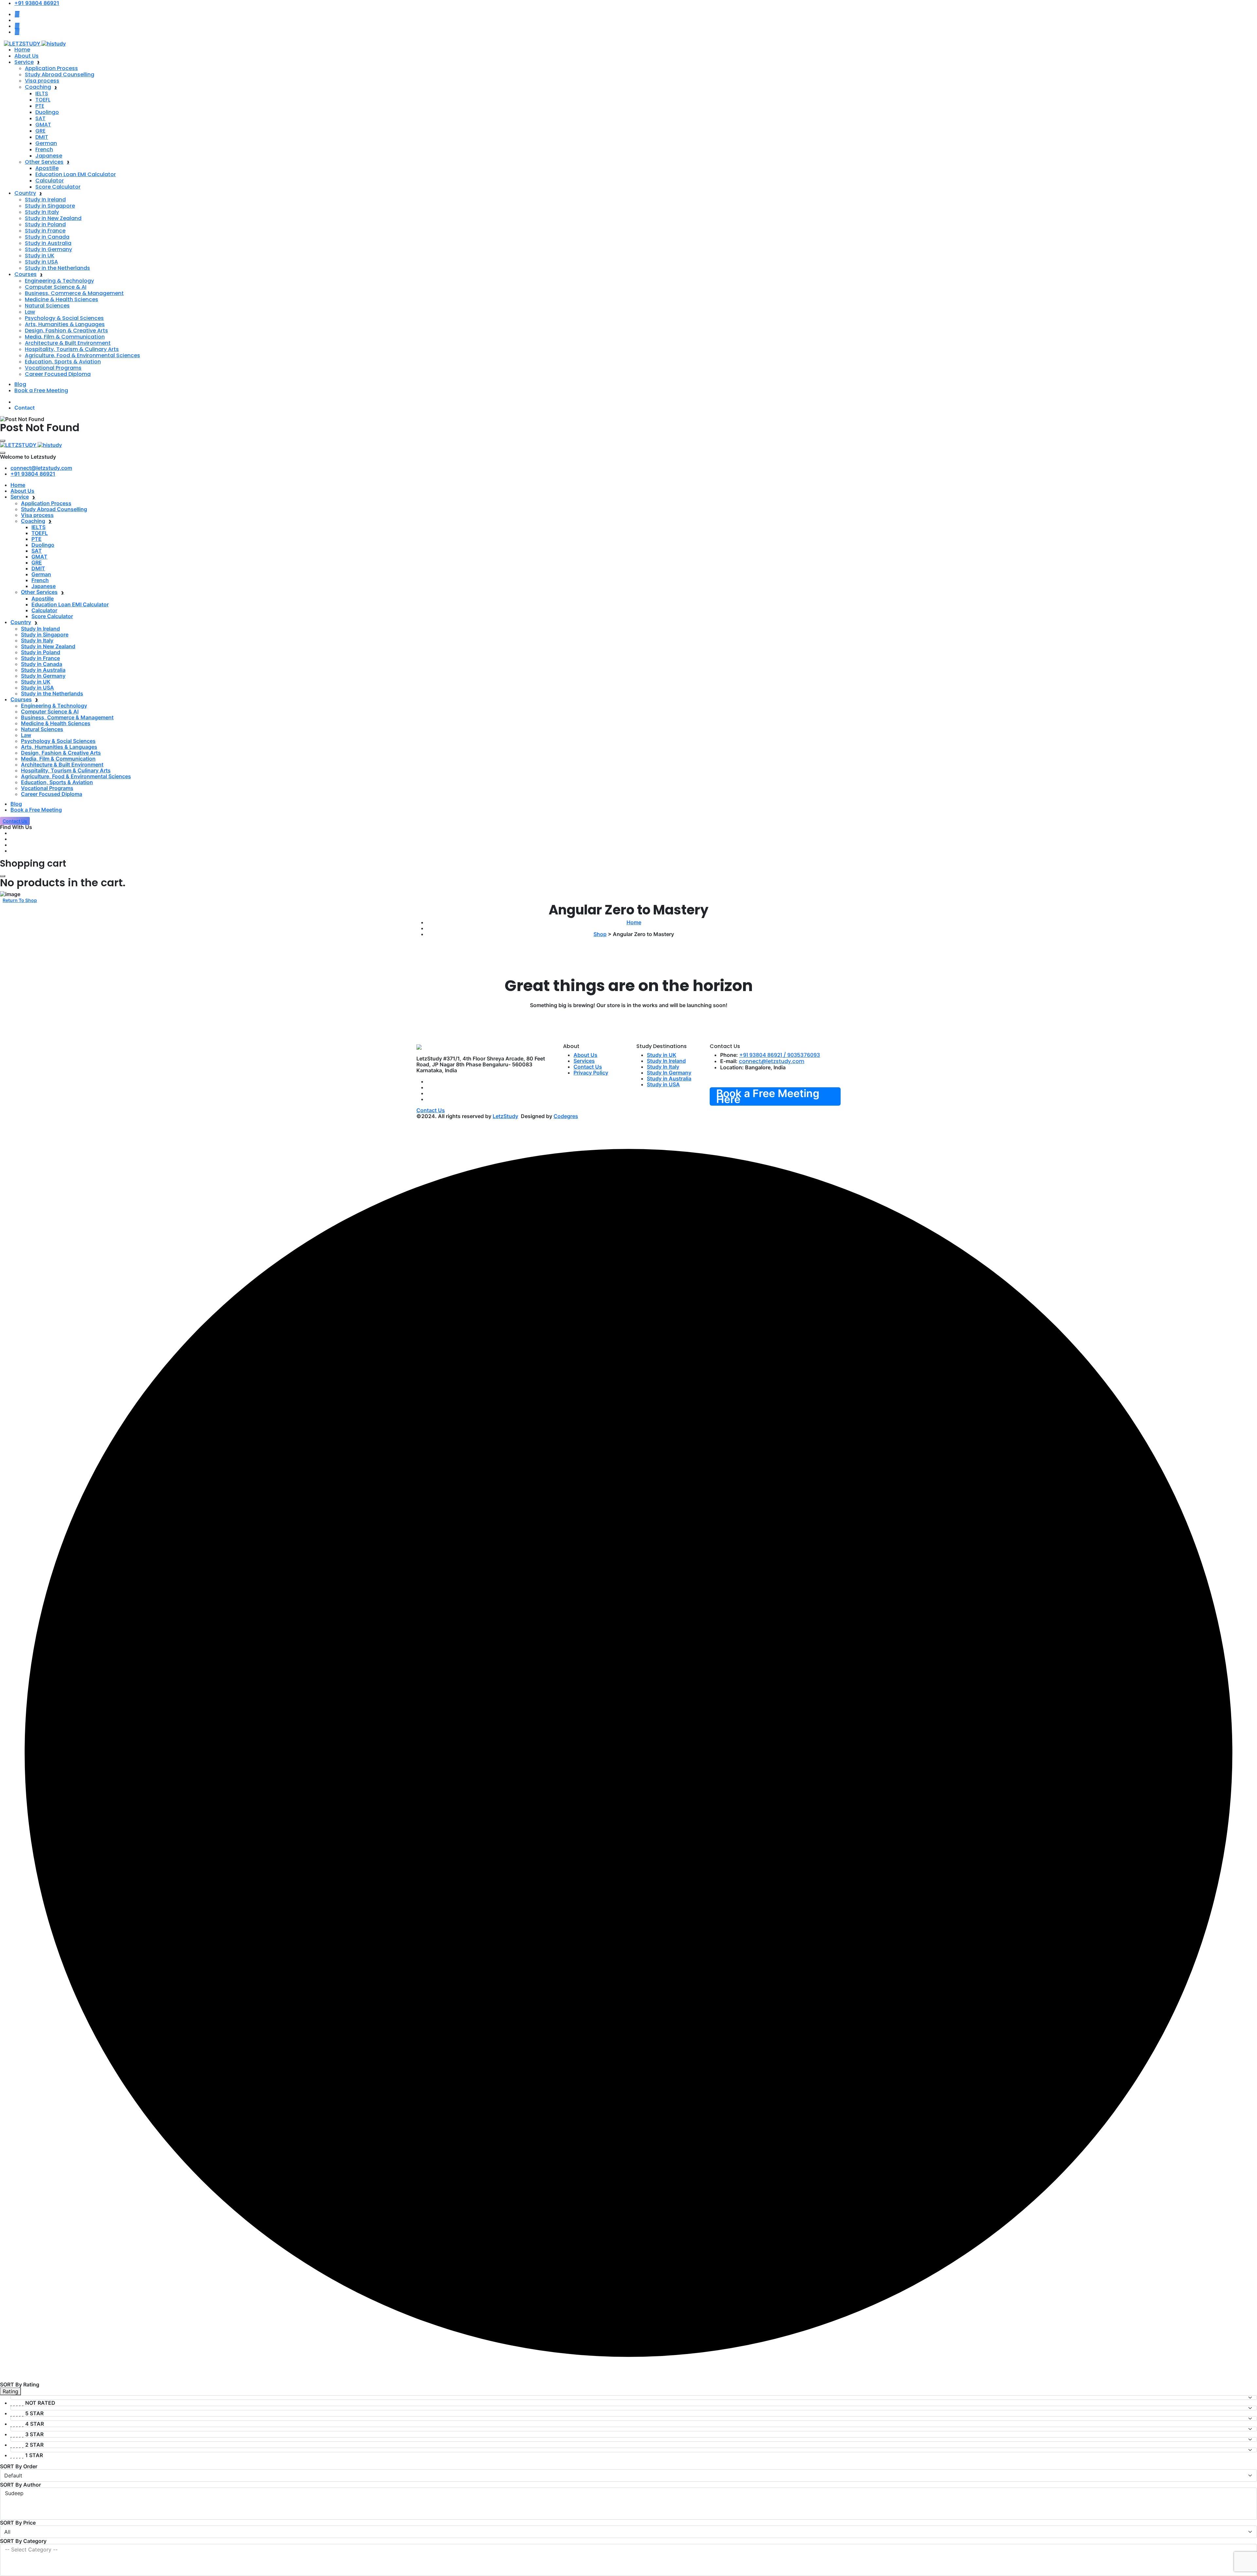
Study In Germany (48, 249)
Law (30, 312)
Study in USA (41, 262)
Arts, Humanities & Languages (65, 324)
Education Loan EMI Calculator (76, 174)
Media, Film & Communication (65, 337)
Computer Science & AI (56, 287)
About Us (27, 56)
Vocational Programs (53, 368)
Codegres (566, 1116)
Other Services (44, 162)
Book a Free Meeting (41, 390)
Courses (26, 274)
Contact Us (588, 1067)
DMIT (42, 137)
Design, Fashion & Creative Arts (66, 331)
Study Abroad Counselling (60, 74)
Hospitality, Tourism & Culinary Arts (72, 349)
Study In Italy (42, 212)
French (44, 149)
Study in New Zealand (53, 218)
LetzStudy (505, 1116)
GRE (40, 131)
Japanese (49, 156)
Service (24, 62)
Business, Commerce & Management (74, 293)
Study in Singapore (50, 206)
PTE (40, 106)
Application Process (51, 68)
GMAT (43, 125)
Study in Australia (48, 243)
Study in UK (40, 256)
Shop (600, 934)
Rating (10, 2391)
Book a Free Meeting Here (768, 1096)
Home (22, 50)
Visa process (42, 81)
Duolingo (47, 112)
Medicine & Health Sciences (62, 299)
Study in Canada (47, 237)
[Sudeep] (628, 2493)
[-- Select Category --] (628, 2550)
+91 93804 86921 (33, 474)
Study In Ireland (45, 200)
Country (25, 193)
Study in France (45, 231)
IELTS (42, 93)
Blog (20, 384)
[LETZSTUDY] (35, 43)
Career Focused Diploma (58, 374)
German (46, 143)
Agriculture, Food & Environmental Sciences (82, 355)
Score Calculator (58, 187)
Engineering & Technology (59, 281)
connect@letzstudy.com (41, 468)
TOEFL (43, 100)
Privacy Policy (591, 1073)
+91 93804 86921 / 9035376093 (780, 1055)
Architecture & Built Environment (68, 343)
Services (584, 1061)
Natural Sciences (47, 306)
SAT (40, 118)
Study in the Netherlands (57, 268)
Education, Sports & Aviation (63, 362)
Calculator (50, 181)
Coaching (38, 87)
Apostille (47, 168)
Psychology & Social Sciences (64, 318)
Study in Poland (45, 224)
